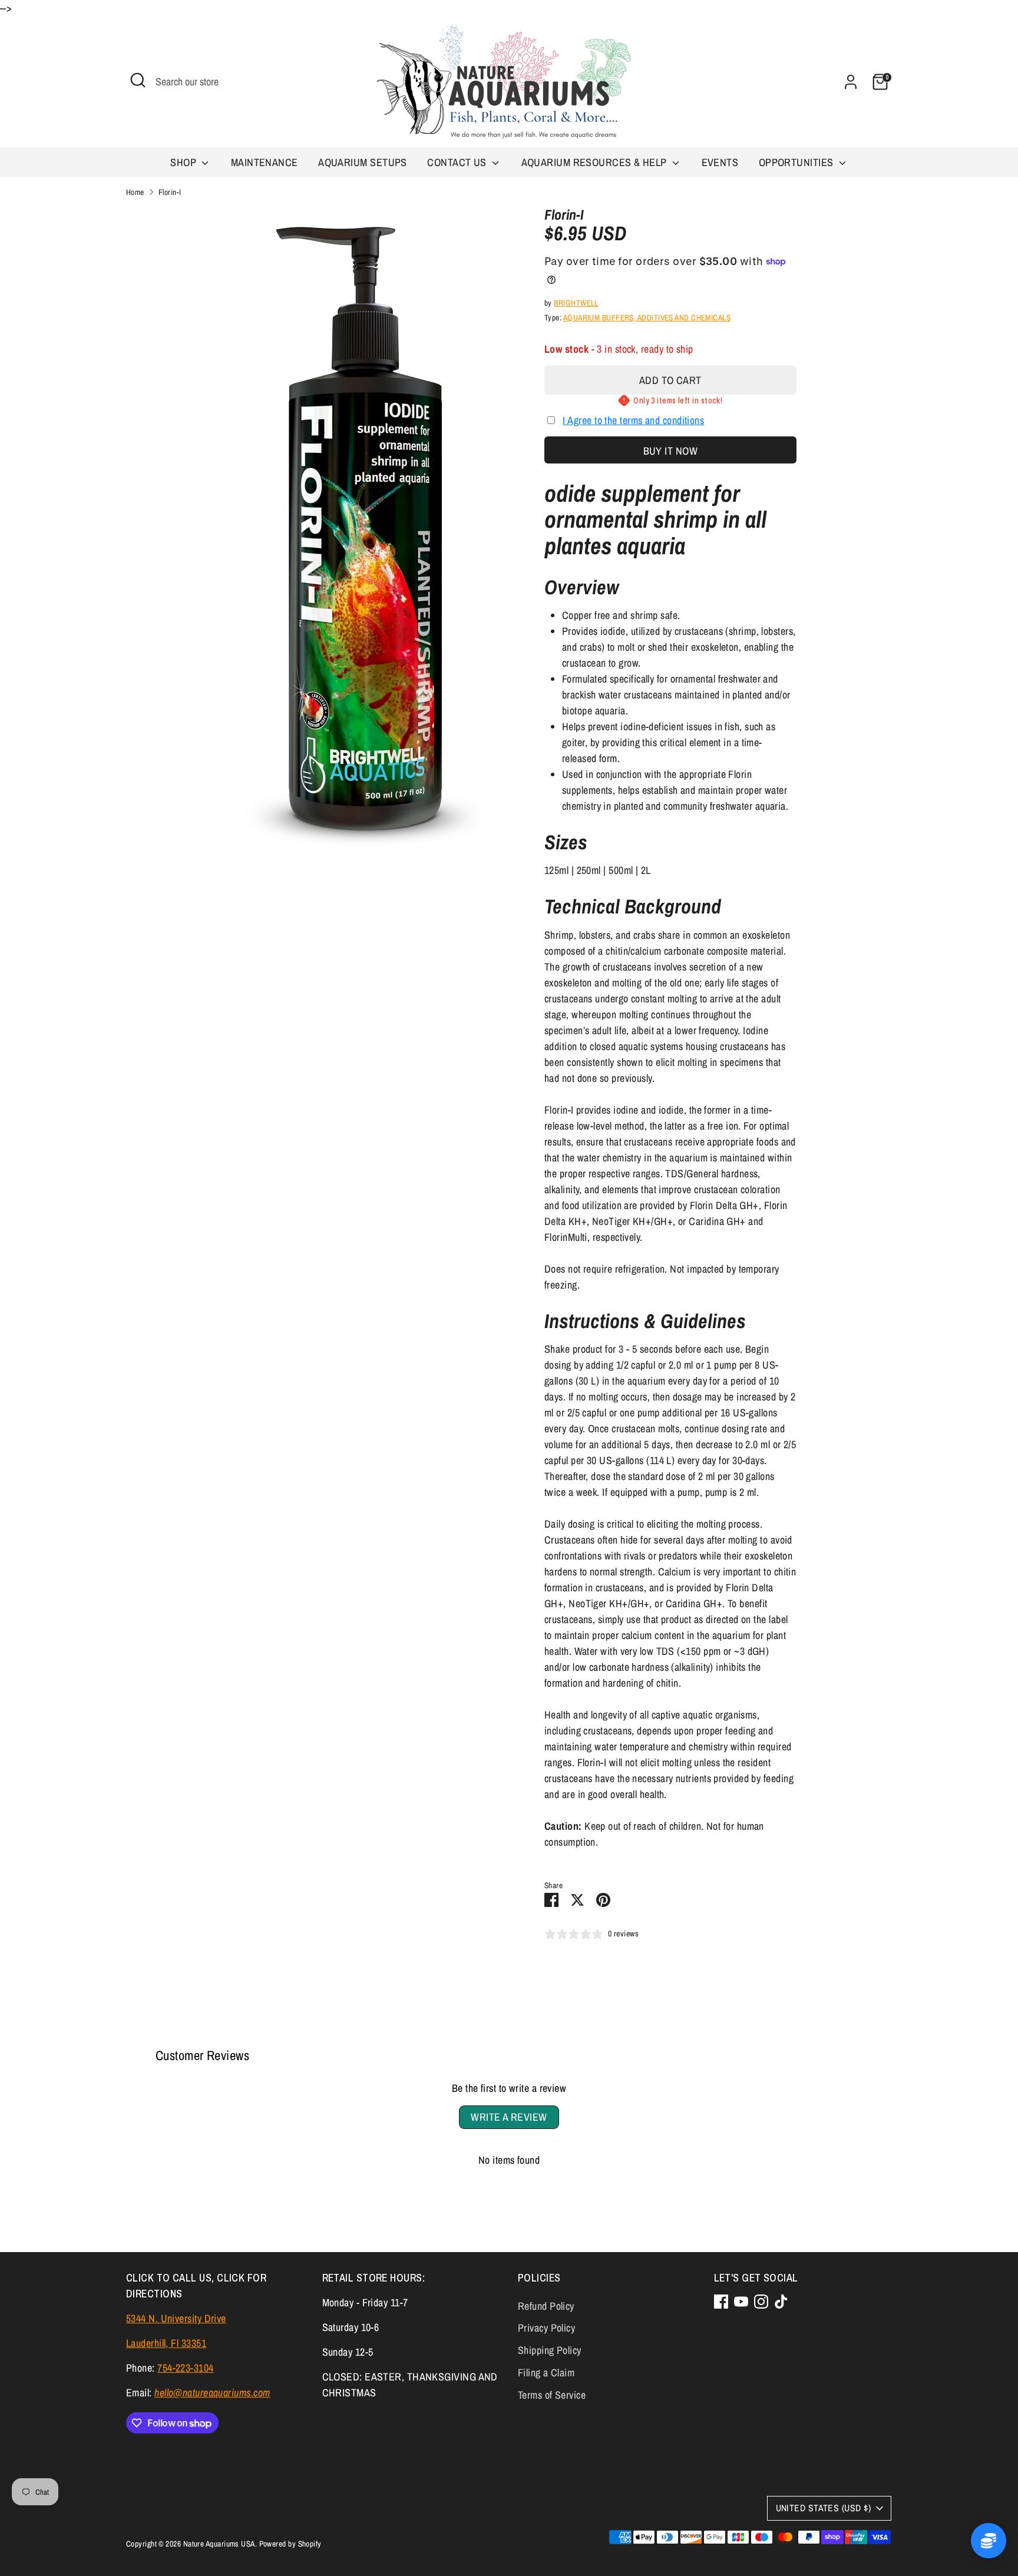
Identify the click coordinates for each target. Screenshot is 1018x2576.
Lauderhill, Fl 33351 (166, 2343)
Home (135, 192)
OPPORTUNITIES (797, 162)
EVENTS (720, 162)
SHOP (184, 162)
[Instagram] (761, 2302)
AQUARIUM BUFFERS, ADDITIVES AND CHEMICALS (647, 317)
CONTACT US (458, 162)
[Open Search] (138, 80)
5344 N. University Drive (176, 2318)
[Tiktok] (781, 2302)
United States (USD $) (823, 2508)
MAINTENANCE (265, 162)
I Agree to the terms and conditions (633, 420)
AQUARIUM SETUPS (363, 162)
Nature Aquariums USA (219, 2544)
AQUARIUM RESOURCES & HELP (596, 162)
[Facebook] (721, 2302)
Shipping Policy (550, 2350)
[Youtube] (741, 2302)
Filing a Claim (546, 2373)
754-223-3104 (185, 2368)
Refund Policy (546, 2306)
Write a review (509, 2117)
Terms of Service (552, 2395)
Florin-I (170, 192)
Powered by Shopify (290, 2544)
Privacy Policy (546, 2328)
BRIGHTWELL (576, 303)
